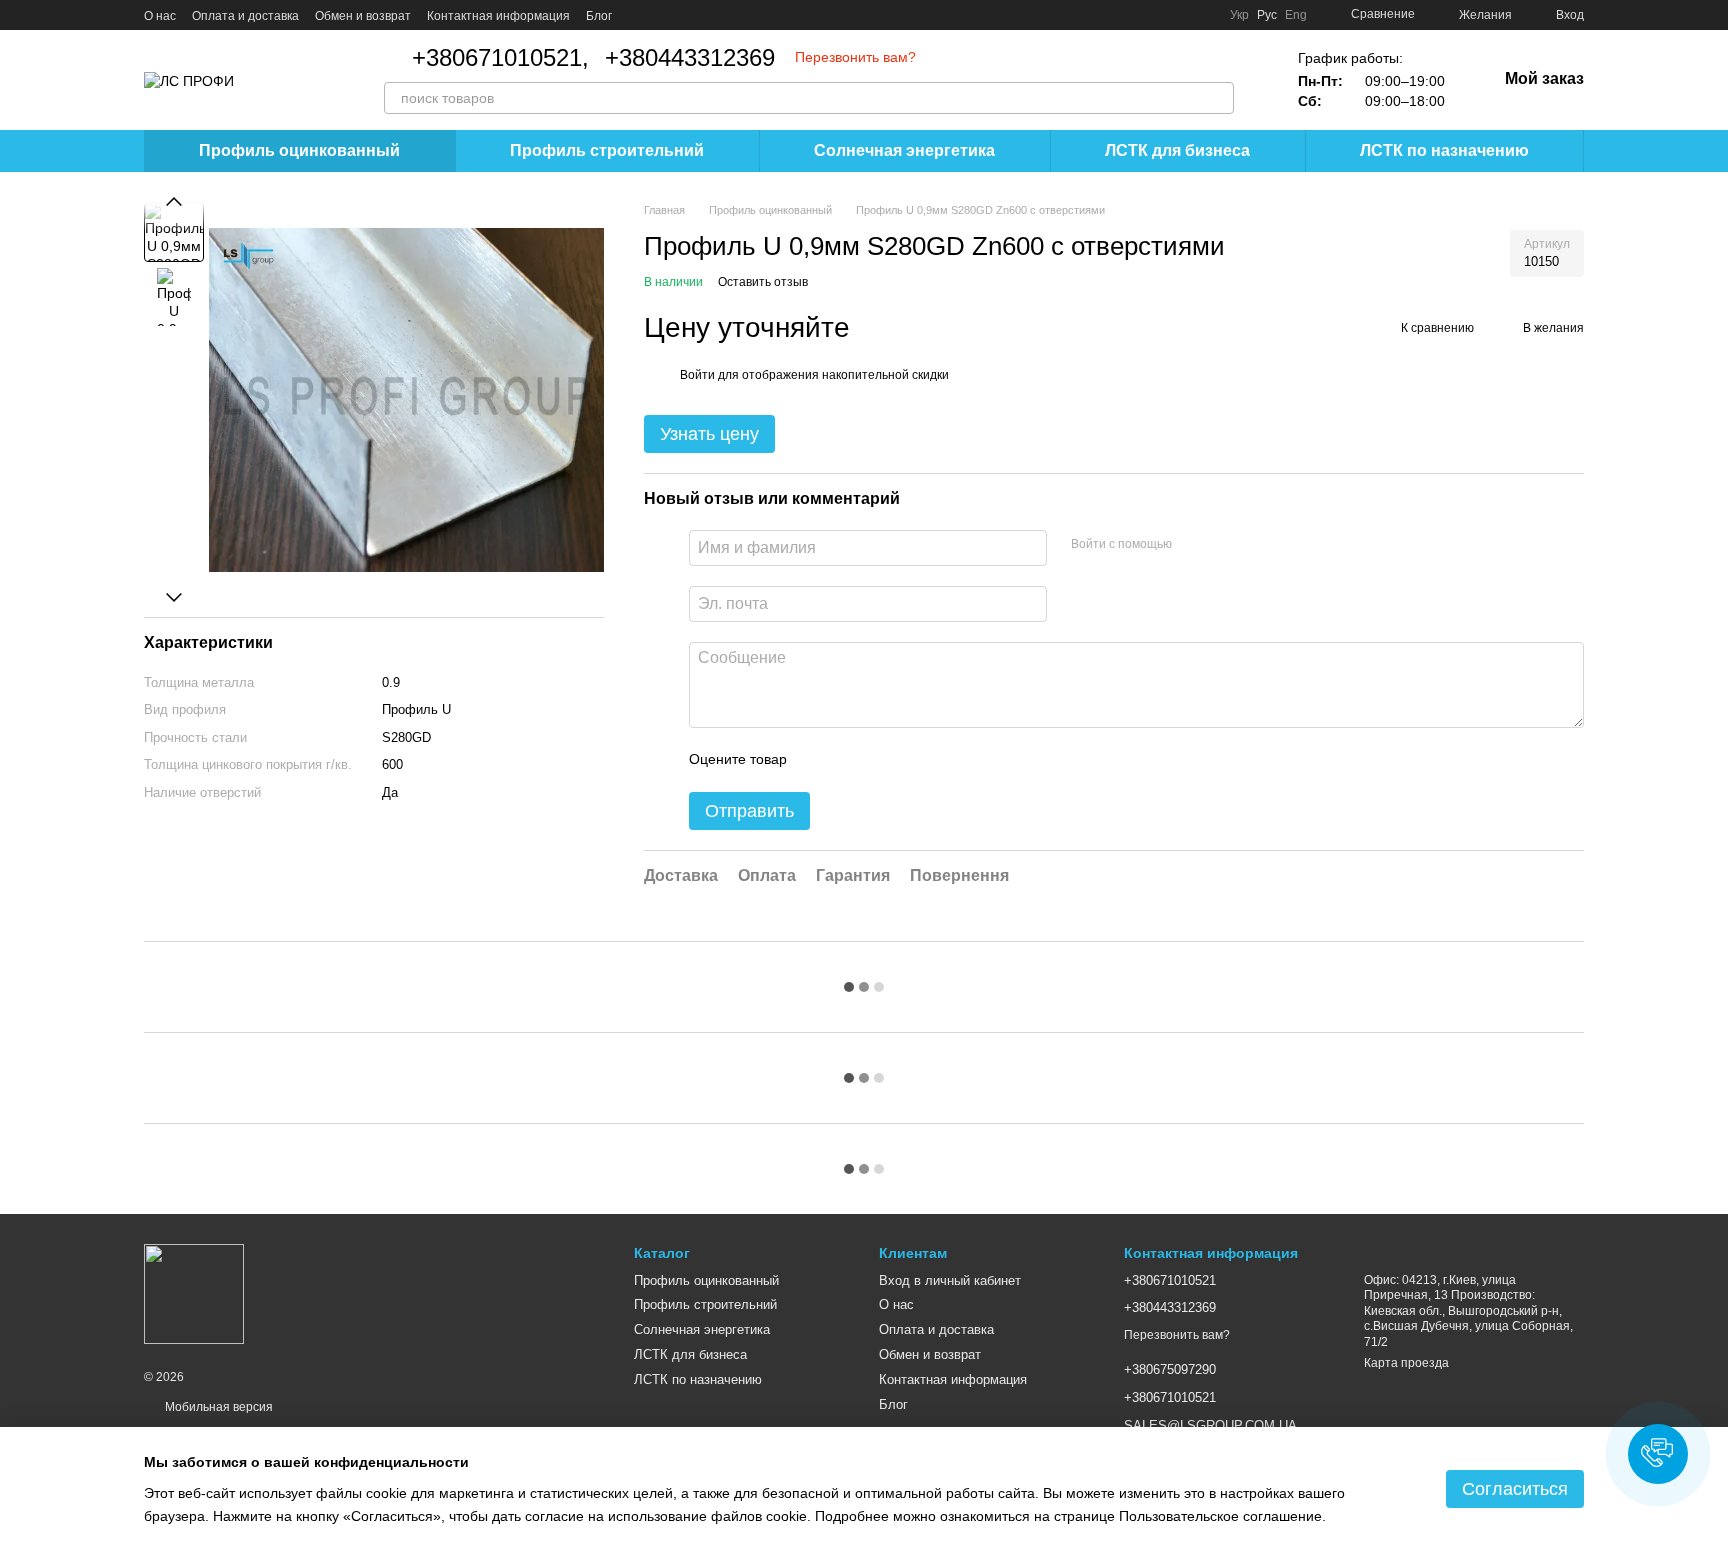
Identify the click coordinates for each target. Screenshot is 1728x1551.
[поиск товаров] (1218, 98)
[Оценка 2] (852, 760)
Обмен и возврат (363, 16)
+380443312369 (690, 58)
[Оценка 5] (948, 760)
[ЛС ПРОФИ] (194, 1294)
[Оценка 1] (820, 760)
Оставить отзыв (763, 282)
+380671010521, (500, 58)
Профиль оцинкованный (299, 150)
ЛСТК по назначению (1444, 150)
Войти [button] (697, 375)
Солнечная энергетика (904, 150)
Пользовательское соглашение (1220, 1516)
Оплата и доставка (245, 16)
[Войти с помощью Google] (1226, 545)
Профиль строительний (607, 150)
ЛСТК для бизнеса (1177, 150)
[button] (1658, 1454)
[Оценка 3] (884, 760)
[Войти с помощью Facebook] (1194, 545)
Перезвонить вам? (855, 57)
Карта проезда (1406, 1363)
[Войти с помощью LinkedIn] (1258, 545)
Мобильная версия (217, 1407)
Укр (1239, 15)
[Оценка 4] (916, 760)
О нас (160, 16)
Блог (599, 16)
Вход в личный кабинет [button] (950, 1280)
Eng (1296, 15)
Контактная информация (498, 16)
